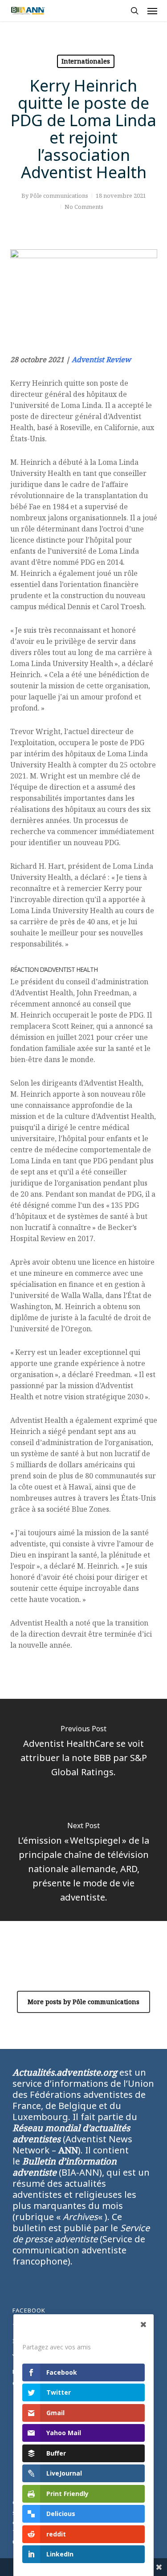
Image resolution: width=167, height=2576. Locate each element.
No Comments (84, 207)
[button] (152, 11)
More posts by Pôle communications (83, 2002)
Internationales (86, 61)
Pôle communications (59, 196)
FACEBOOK (29, 2310)
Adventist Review (101, 359)
